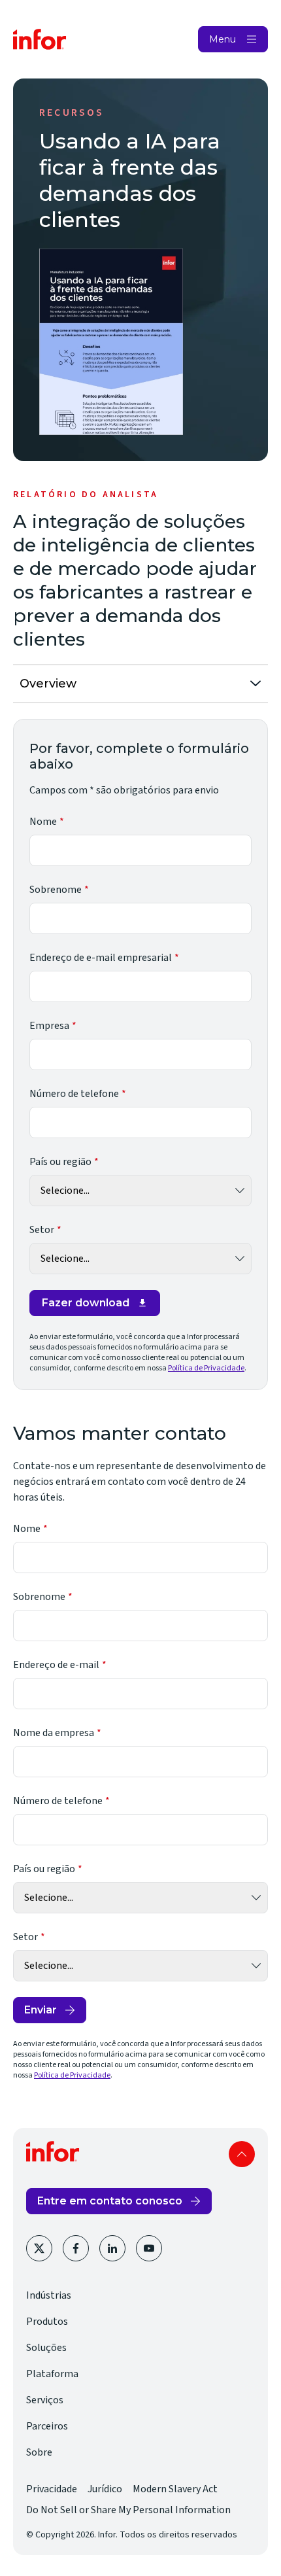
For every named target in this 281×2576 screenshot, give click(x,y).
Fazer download (86, 1303)
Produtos (47, 2322)
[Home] (40, 39)
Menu (223, 39)
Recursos (72, 113)
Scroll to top (242, 2154)
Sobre (39, 2452)
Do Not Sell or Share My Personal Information (128, 2510)
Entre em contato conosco (110, 2201)
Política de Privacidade (206, 1368)
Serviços (45, 2400)
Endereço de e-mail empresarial (101, 958)
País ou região (60, 1162)
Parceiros (47, 2426)
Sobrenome (56, 890)
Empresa (49, 1026)
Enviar (41, 2010)
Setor (42, 1230)
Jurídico (105, 2489)
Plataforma (52, 2374)
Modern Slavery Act (175, 2489)
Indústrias (49, 2295)
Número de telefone (74, 1094)
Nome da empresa (54, 1733)
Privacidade (52, 2489)
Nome (43, 822)
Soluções (46, 2348)
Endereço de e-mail (56, 1665)
